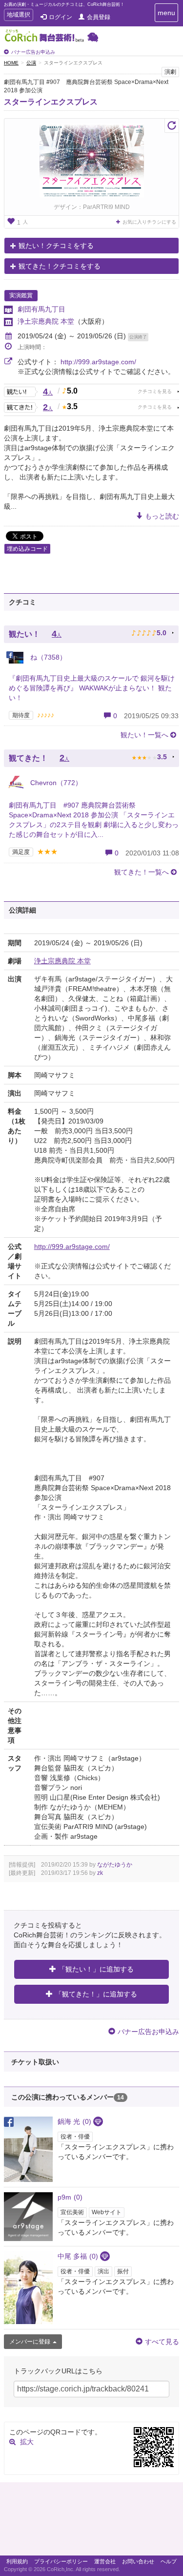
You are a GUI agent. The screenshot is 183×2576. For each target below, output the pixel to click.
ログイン (61, 17)
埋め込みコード (27, 549)
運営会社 (105, 2561)
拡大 (27, 2442)
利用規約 (17, 2561)
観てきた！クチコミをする (60, 266)
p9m (70, 2197)
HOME (11, 63)
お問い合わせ (138, 2561)
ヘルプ (169, 2561)
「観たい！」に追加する (96, 1969)
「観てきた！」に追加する (96, 1994)
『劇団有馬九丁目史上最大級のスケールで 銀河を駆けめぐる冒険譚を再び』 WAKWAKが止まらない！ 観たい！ (92, 688)
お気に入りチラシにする (149, 222)
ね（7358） (47, 657)
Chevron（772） (55, 783)
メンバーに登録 (30, 2342)
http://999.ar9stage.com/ (98, 362)
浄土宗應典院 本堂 (46, 321)
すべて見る (162, 2342)
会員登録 (99, 17)
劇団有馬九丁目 (41, 309)
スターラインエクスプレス (51, 102)
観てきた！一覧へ (142, 872)
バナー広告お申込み (33, 52)
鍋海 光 (74, 2121)
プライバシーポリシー (61, 2561)
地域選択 (18, 16)
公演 (31, 63)
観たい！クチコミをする (56, 246)
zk (100, 1873)
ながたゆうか (115, 1865)
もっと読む (162, 516)
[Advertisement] (91, 2521)
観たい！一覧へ (144, 735)
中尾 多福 (78, 2256)
